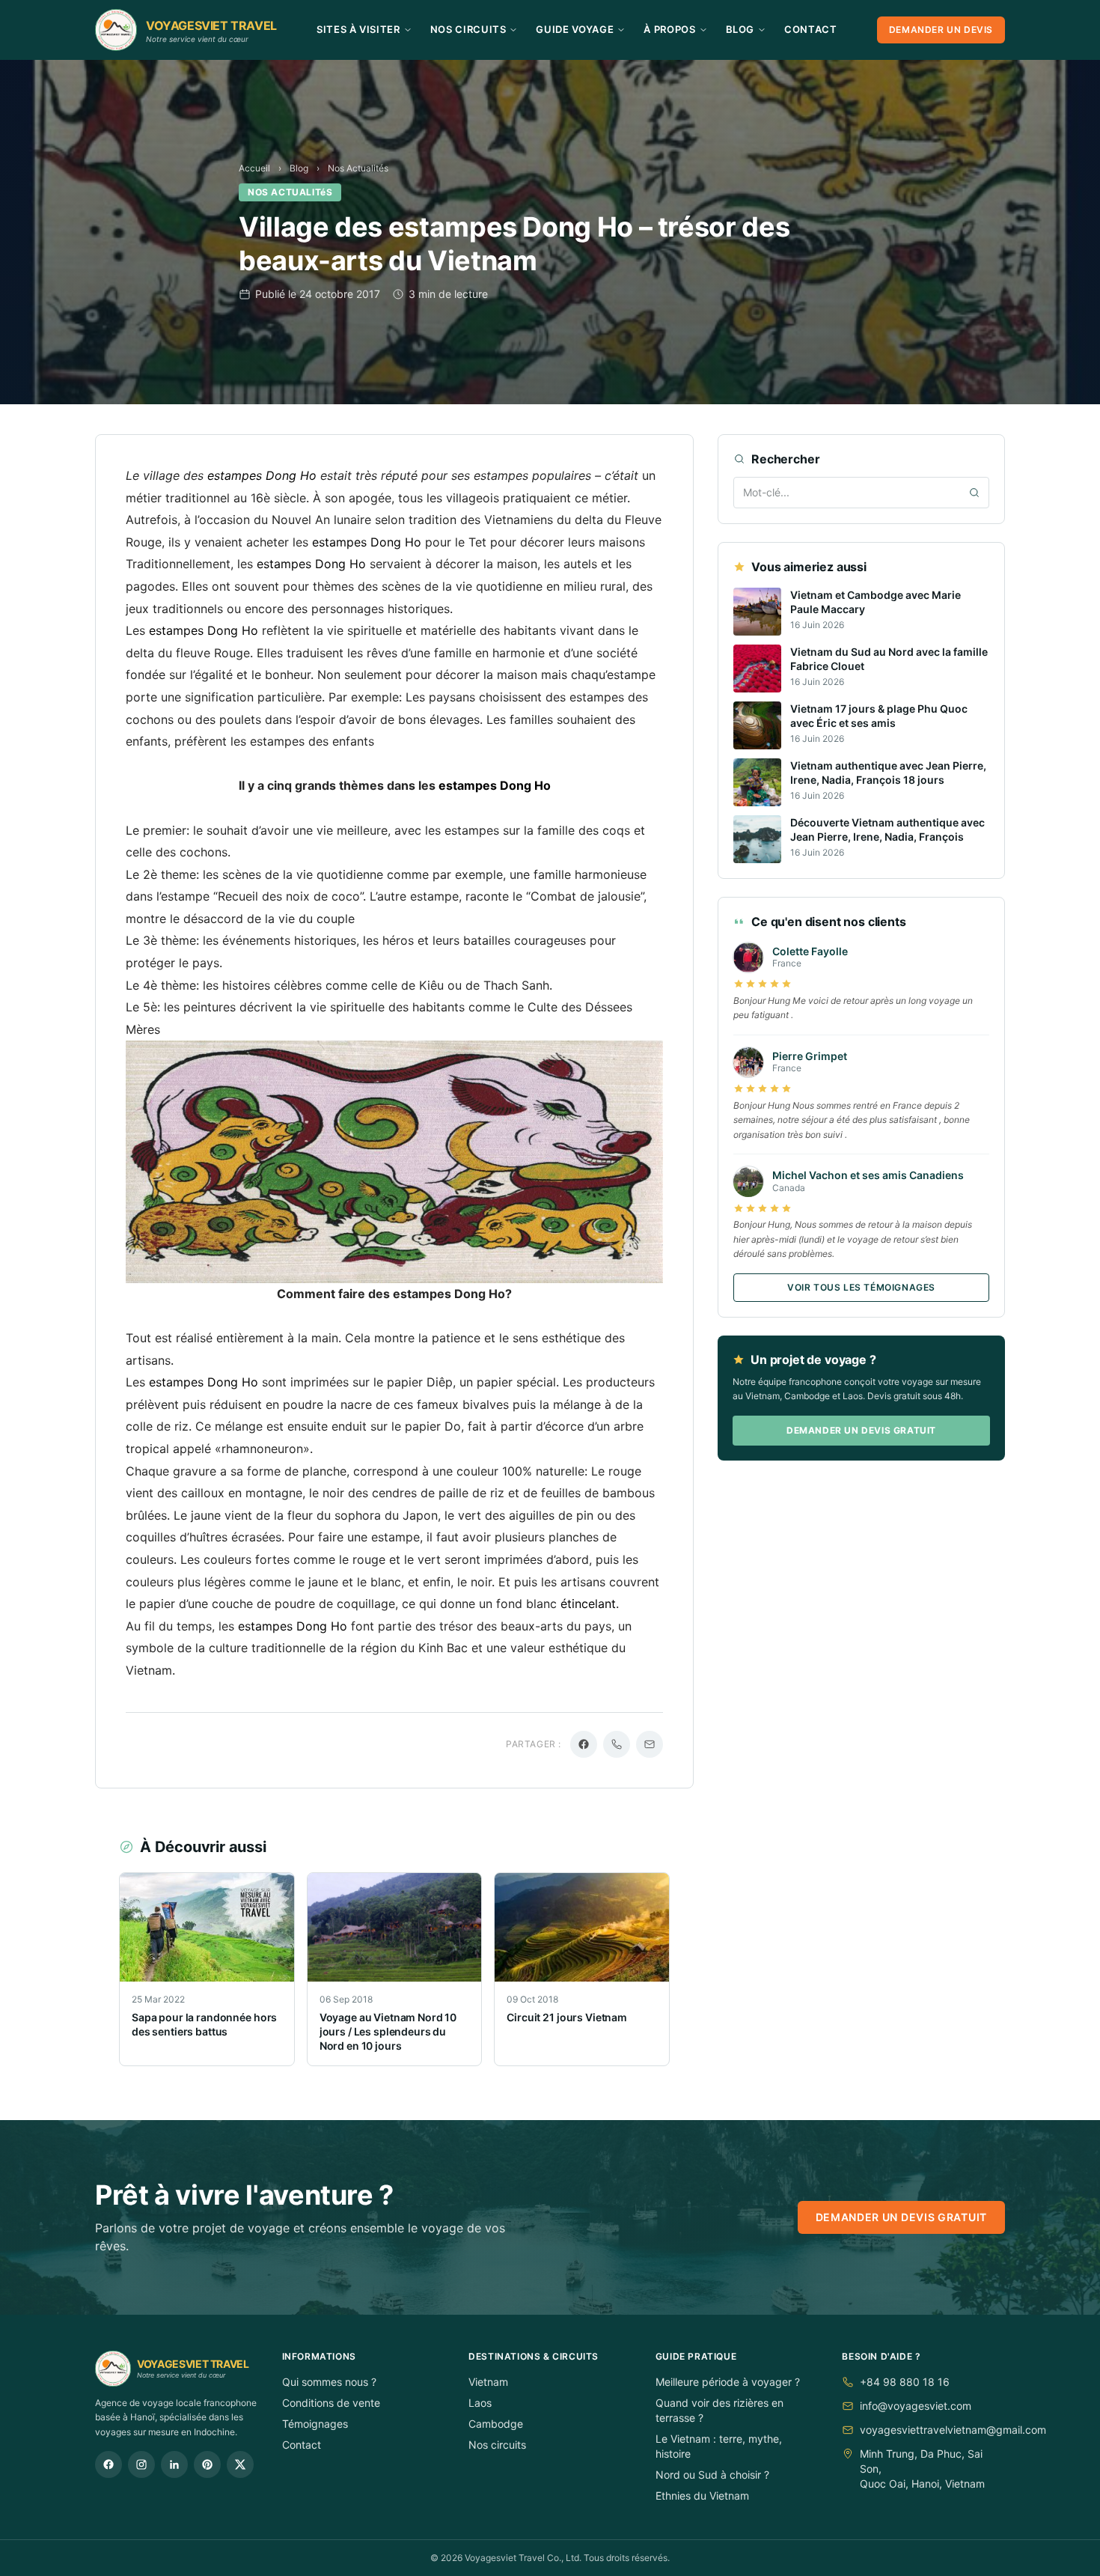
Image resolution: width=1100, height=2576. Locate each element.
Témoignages (315, 2424)
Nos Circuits (468, 29)
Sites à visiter (358, 29)
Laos (480, 2403)
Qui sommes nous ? (329, 2382)
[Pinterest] (207, 2464)
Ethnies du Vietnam (702, 2496)
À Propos (669, 29)
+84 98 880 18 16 (905, 2382)
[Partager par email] (650, 1744)
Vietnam (488, 2382)
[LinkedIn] (174, 2464)
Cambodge (496, 2424)
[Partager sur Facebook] (584, 1744)
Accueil (254, 168)
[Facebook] (109, 2464)
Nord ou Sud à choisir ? (712, 2475)
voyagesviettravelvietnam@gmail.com (953, 2430)
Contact (811, 29)
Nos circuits (497, 2445)
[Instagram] (141, 2464)
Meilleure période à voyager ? (728, 2382)
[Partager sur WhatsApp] (617, 1744)
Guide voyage (575, 29)
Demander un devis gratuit (861, 1430)
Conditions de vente (331, 2403)
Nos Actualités (358, 168)
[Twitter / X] (240, 2464)
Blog (740, 29)
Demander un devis (941, 30)
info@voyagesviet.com (916, 2406)
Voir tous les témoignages (861, 1287)
